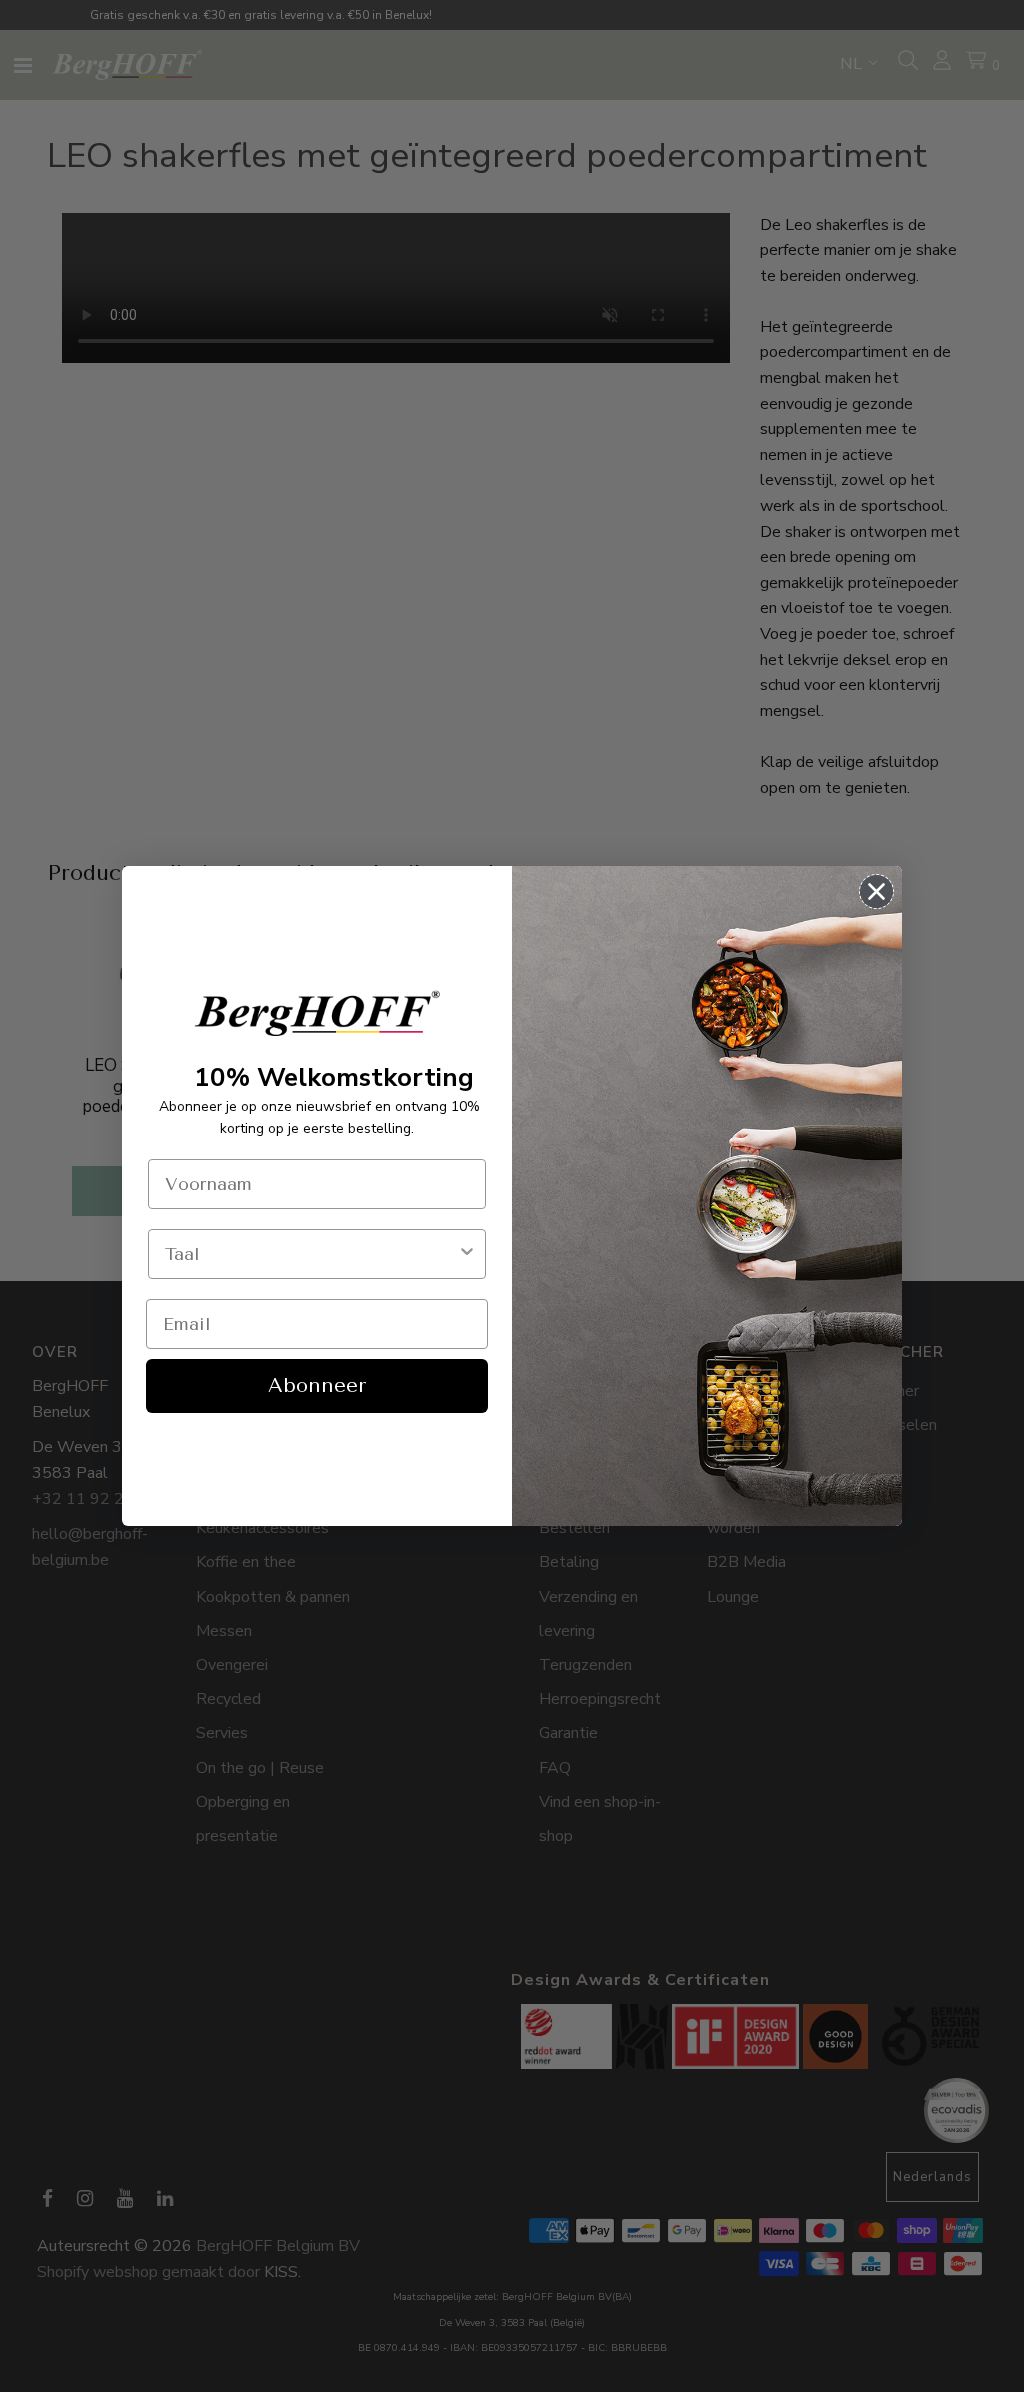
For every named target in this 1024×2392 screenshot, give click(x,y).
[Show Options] (467, 1254)
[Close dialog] (876, 891)
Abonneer (317, 1385)
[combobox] (311, 1254)
